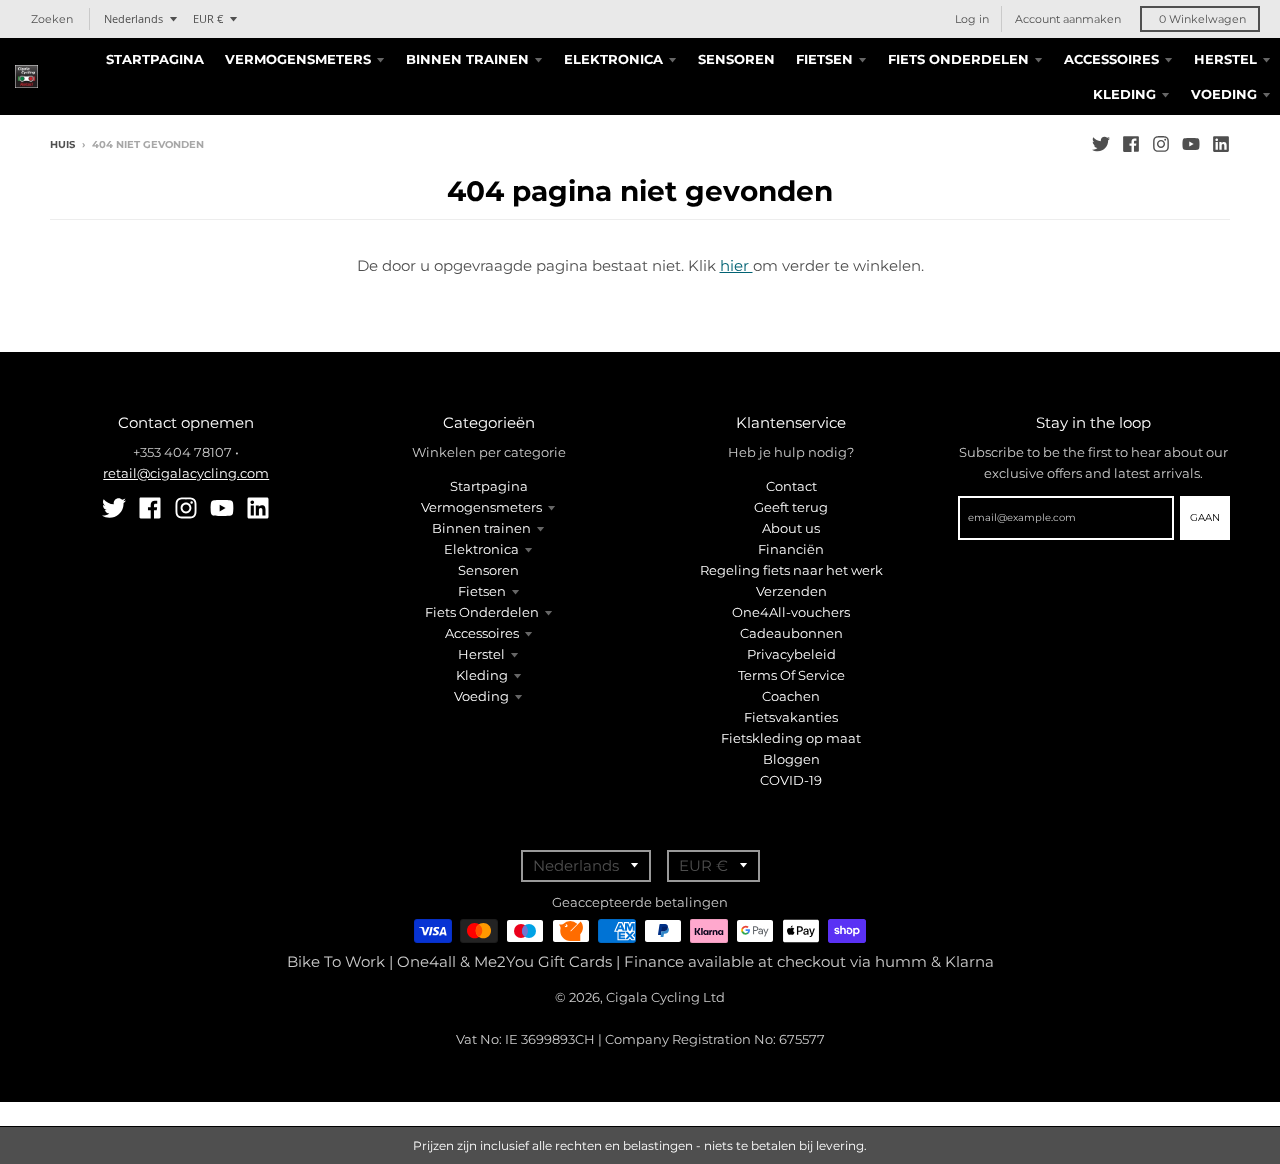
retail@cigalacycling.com (186, 473)
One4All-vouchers (791, 612)
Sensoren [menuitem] (736, 59)
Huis (62, 144)
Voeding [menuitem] (1224, 94)
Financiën (791, 549)
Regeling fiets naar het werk (791, 570)
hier (736, 265)
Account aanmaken (1068, 19)
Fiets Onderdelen (482, 612)
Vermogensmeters (481, 507)
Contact (791, 486)
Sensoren (488, 570)
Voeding (481, 696)
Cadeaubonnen (791, 633)
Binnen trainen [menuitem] (467, 59)
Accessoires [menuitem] (1111, 59)
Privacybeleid (791, 654)
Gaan (1205, 517)
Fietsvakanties (791, 717)
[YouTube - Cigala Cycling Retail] (1191, 144)
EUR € (208, 18)
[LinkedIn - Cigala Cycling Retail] (1221, 144)
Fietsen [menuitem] (824, 59)
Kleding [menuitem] (1124, 94)
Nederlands (133, 18)
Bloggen (791, 759)
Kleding (482, 675)
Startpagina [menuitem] (155, 59)
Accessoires (482, 633)
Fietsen (482, 591)
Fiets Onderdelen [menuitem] (958, 59)
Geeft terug (791, 507)
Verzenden (791, 591)
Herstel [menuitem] (1225, 59)
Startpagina (489, 486)
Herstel (481, 654)
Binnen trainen (481, 528)
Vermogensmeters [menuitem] (298, 59)
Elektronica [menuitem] (613, 59)
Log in (972, 19)
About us (791, 528)
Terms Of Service (791, 675)
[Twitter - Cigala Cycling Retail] (1101, 144)
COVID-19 (791, 780)
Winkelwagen (1202, 19)
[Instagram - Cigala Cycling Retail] (1161, 144)
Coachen (791, 696)
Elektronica (481, 549)
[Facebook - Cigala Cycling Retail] (1131, 144)
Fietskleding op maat (791, 738)
